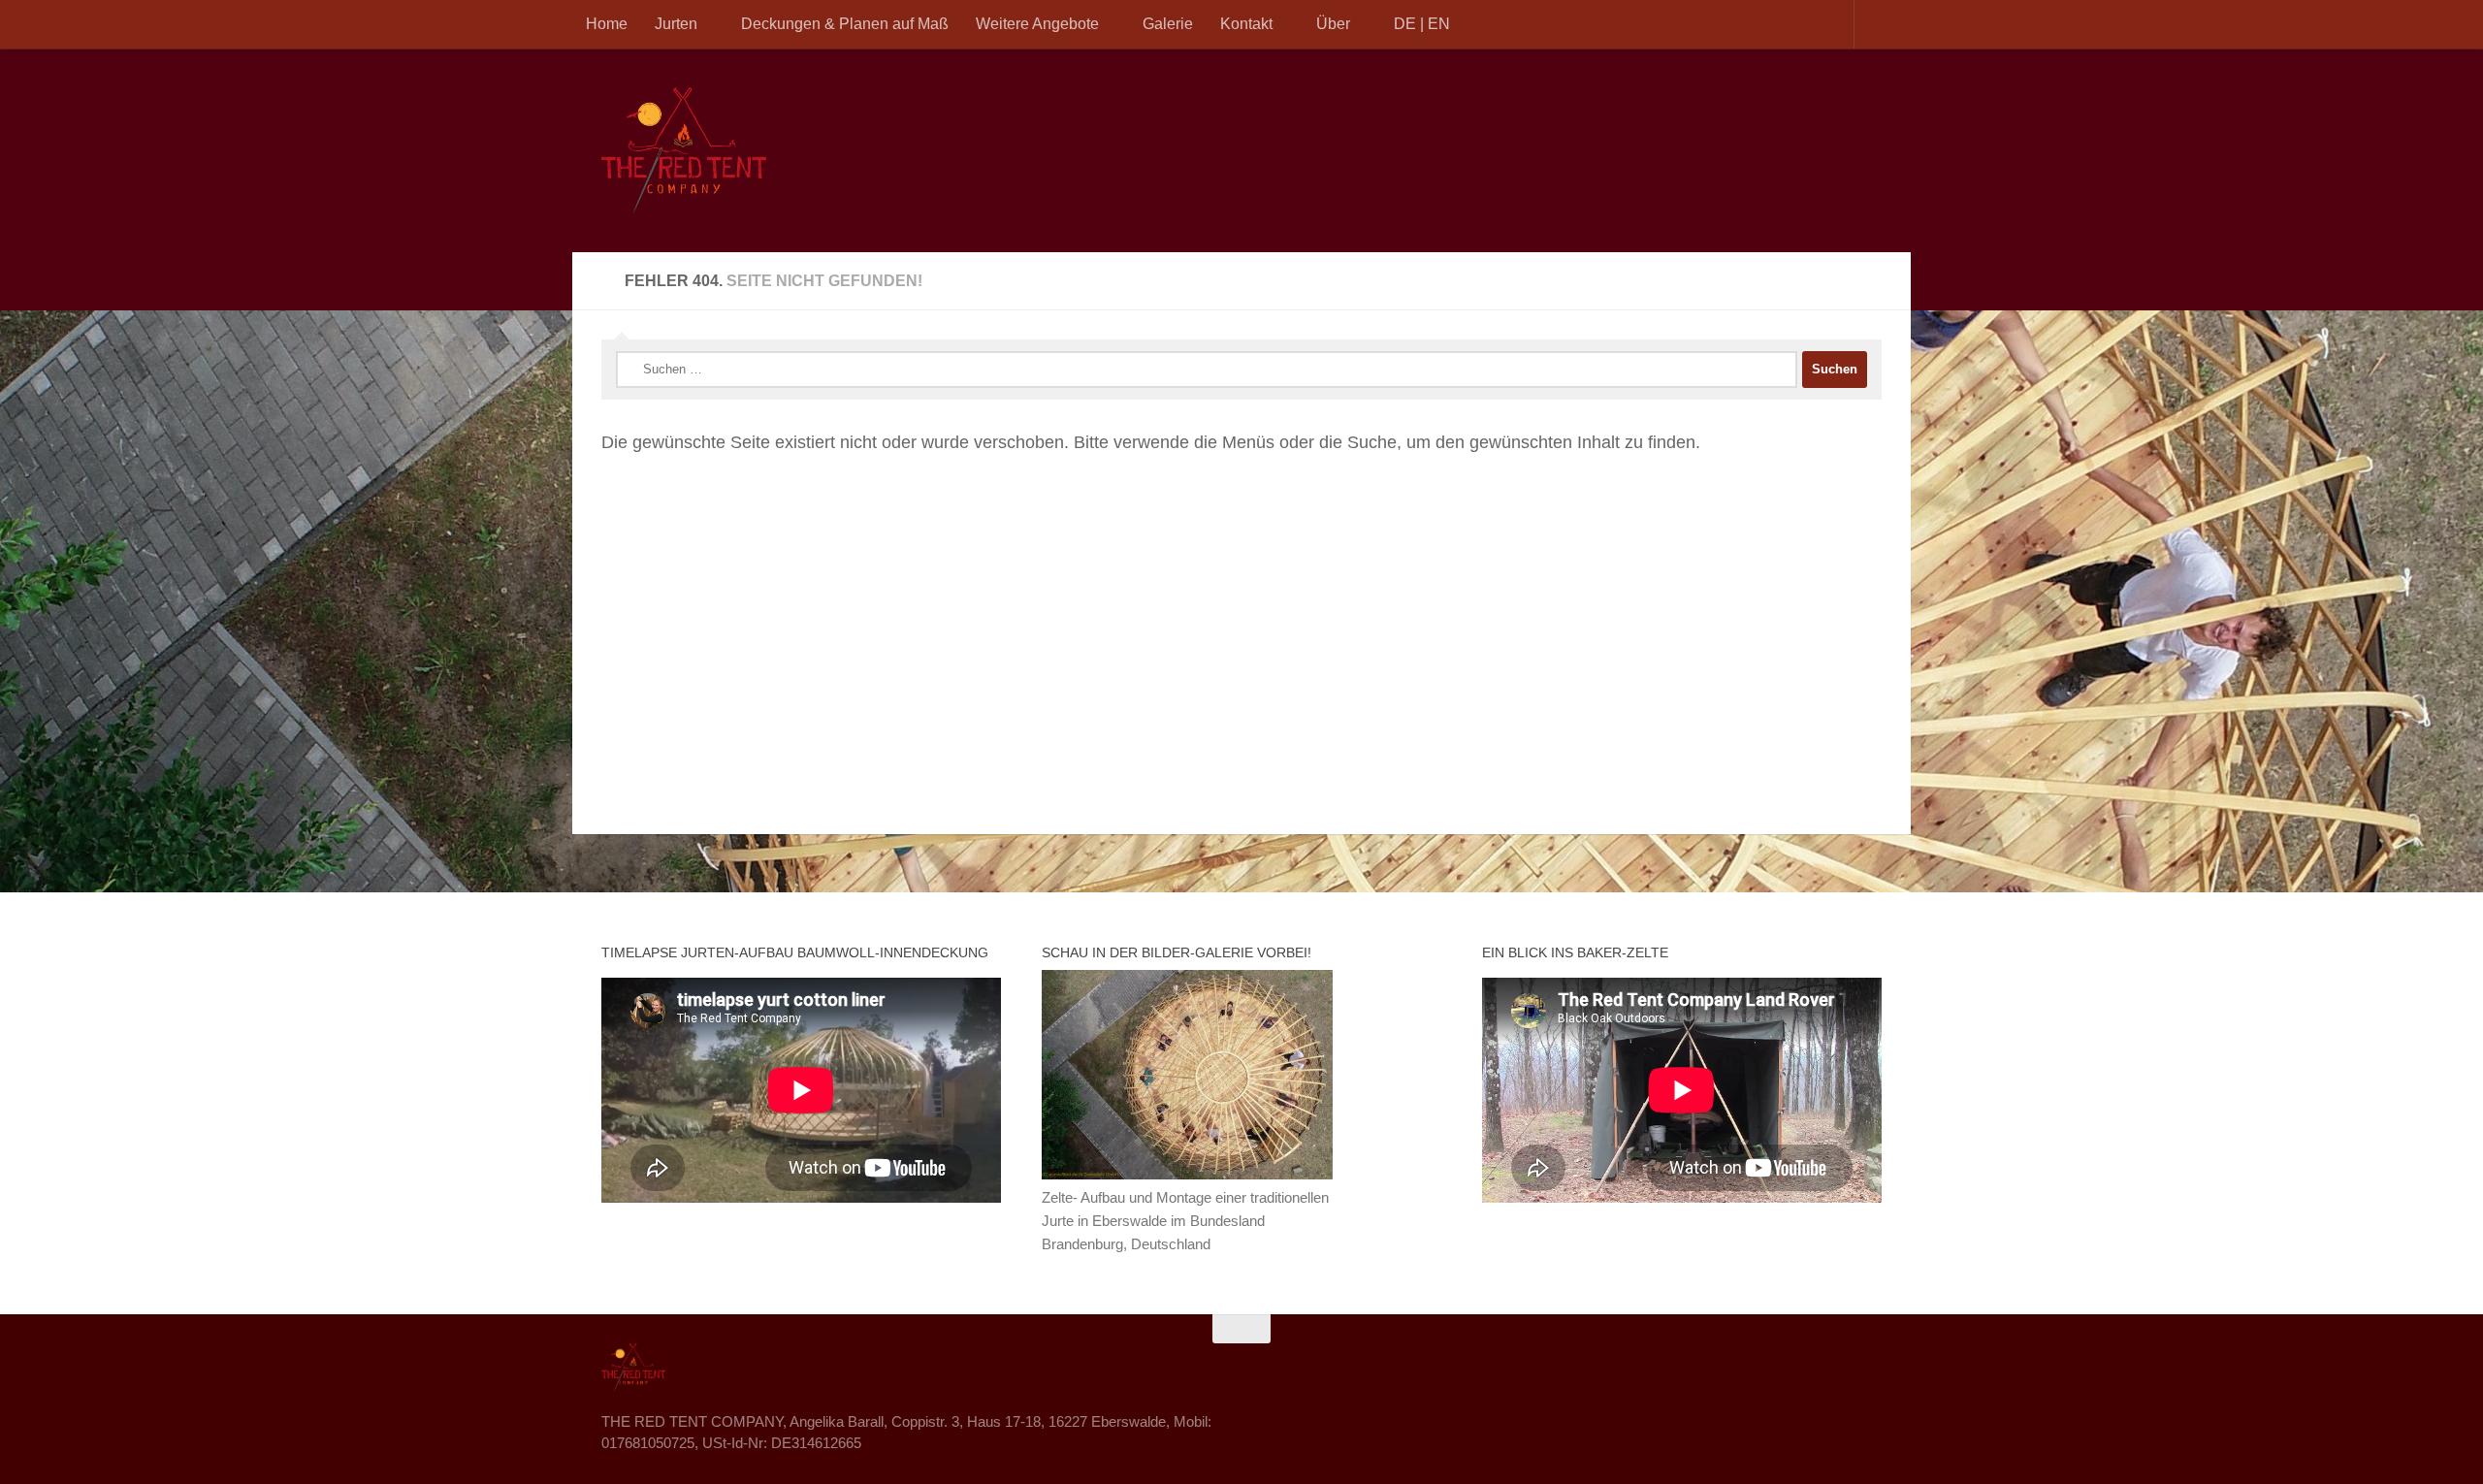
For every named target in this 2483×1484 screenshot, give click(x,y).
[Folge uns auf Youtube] (1868, 1367)
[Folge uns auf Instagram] (1833, 1367)
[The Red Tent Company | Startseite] (684, 150)
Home (607, 24)
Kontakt (1246, 24)
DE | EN (1422, 24)
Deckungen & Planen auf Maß (845, 24)
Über (1333, 24)
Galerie (1168, 24)
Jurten (676, 24)
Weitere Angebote (1037, 24)
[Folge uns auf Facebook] (1798, 1367)
